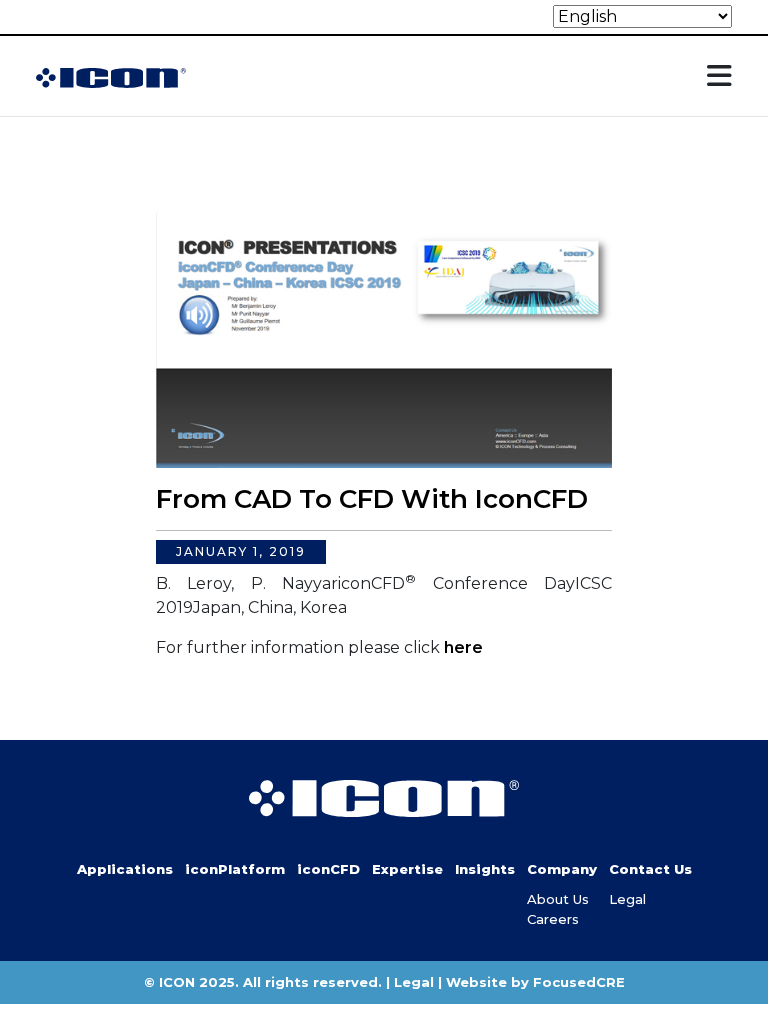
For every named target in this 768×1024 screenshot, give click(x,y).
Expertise (407, 869)
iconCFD (328, 869)
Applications (125, 869)
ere (468, 647)
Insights (485, 869)
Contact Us (650, 869)
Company (562, 869)
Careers (553, 919)
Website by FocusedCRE (535, 982)
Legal (627, 899)
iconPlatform (235, 869)
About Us (558, 899)
